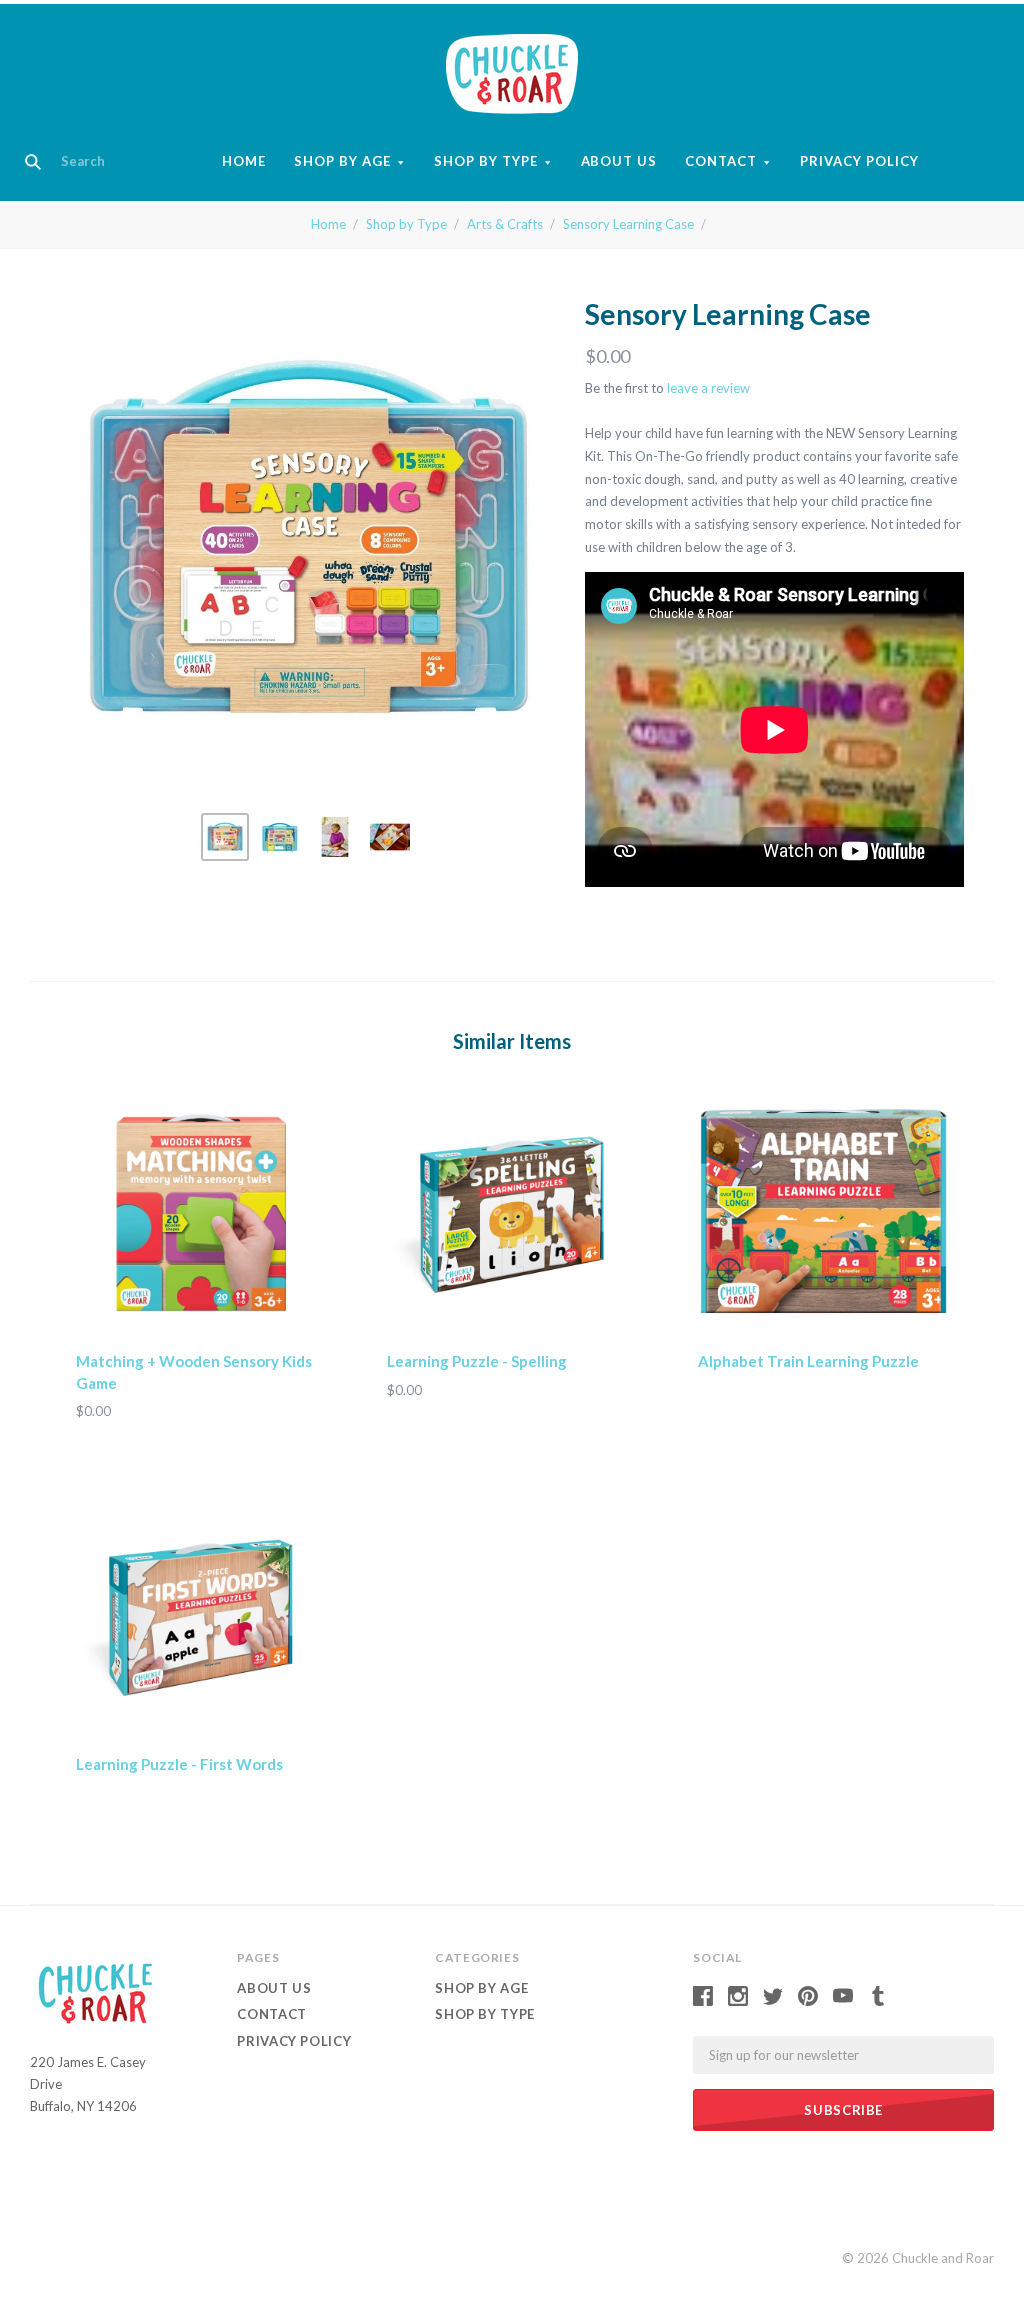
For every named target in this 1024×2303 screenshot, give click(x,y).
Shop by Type (486, 161)
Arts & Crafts (505, 224)
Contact (721, 161)
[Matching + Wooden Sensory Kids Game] (201, 1214)
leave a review (708, 388)
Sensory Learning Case (628, 224)
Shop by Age (342, 161)
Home (244, 161)
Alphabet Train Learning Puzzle (808, 1361)
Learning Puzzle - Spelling (477, 1361)
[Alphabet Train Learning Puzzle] (823, 1214)
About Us (619, 161)
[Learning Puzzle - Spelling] (512, 1214)
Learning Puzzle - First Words (179, 1764)
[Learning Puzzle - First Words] (201, 1617)
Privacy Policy (859, 161)
